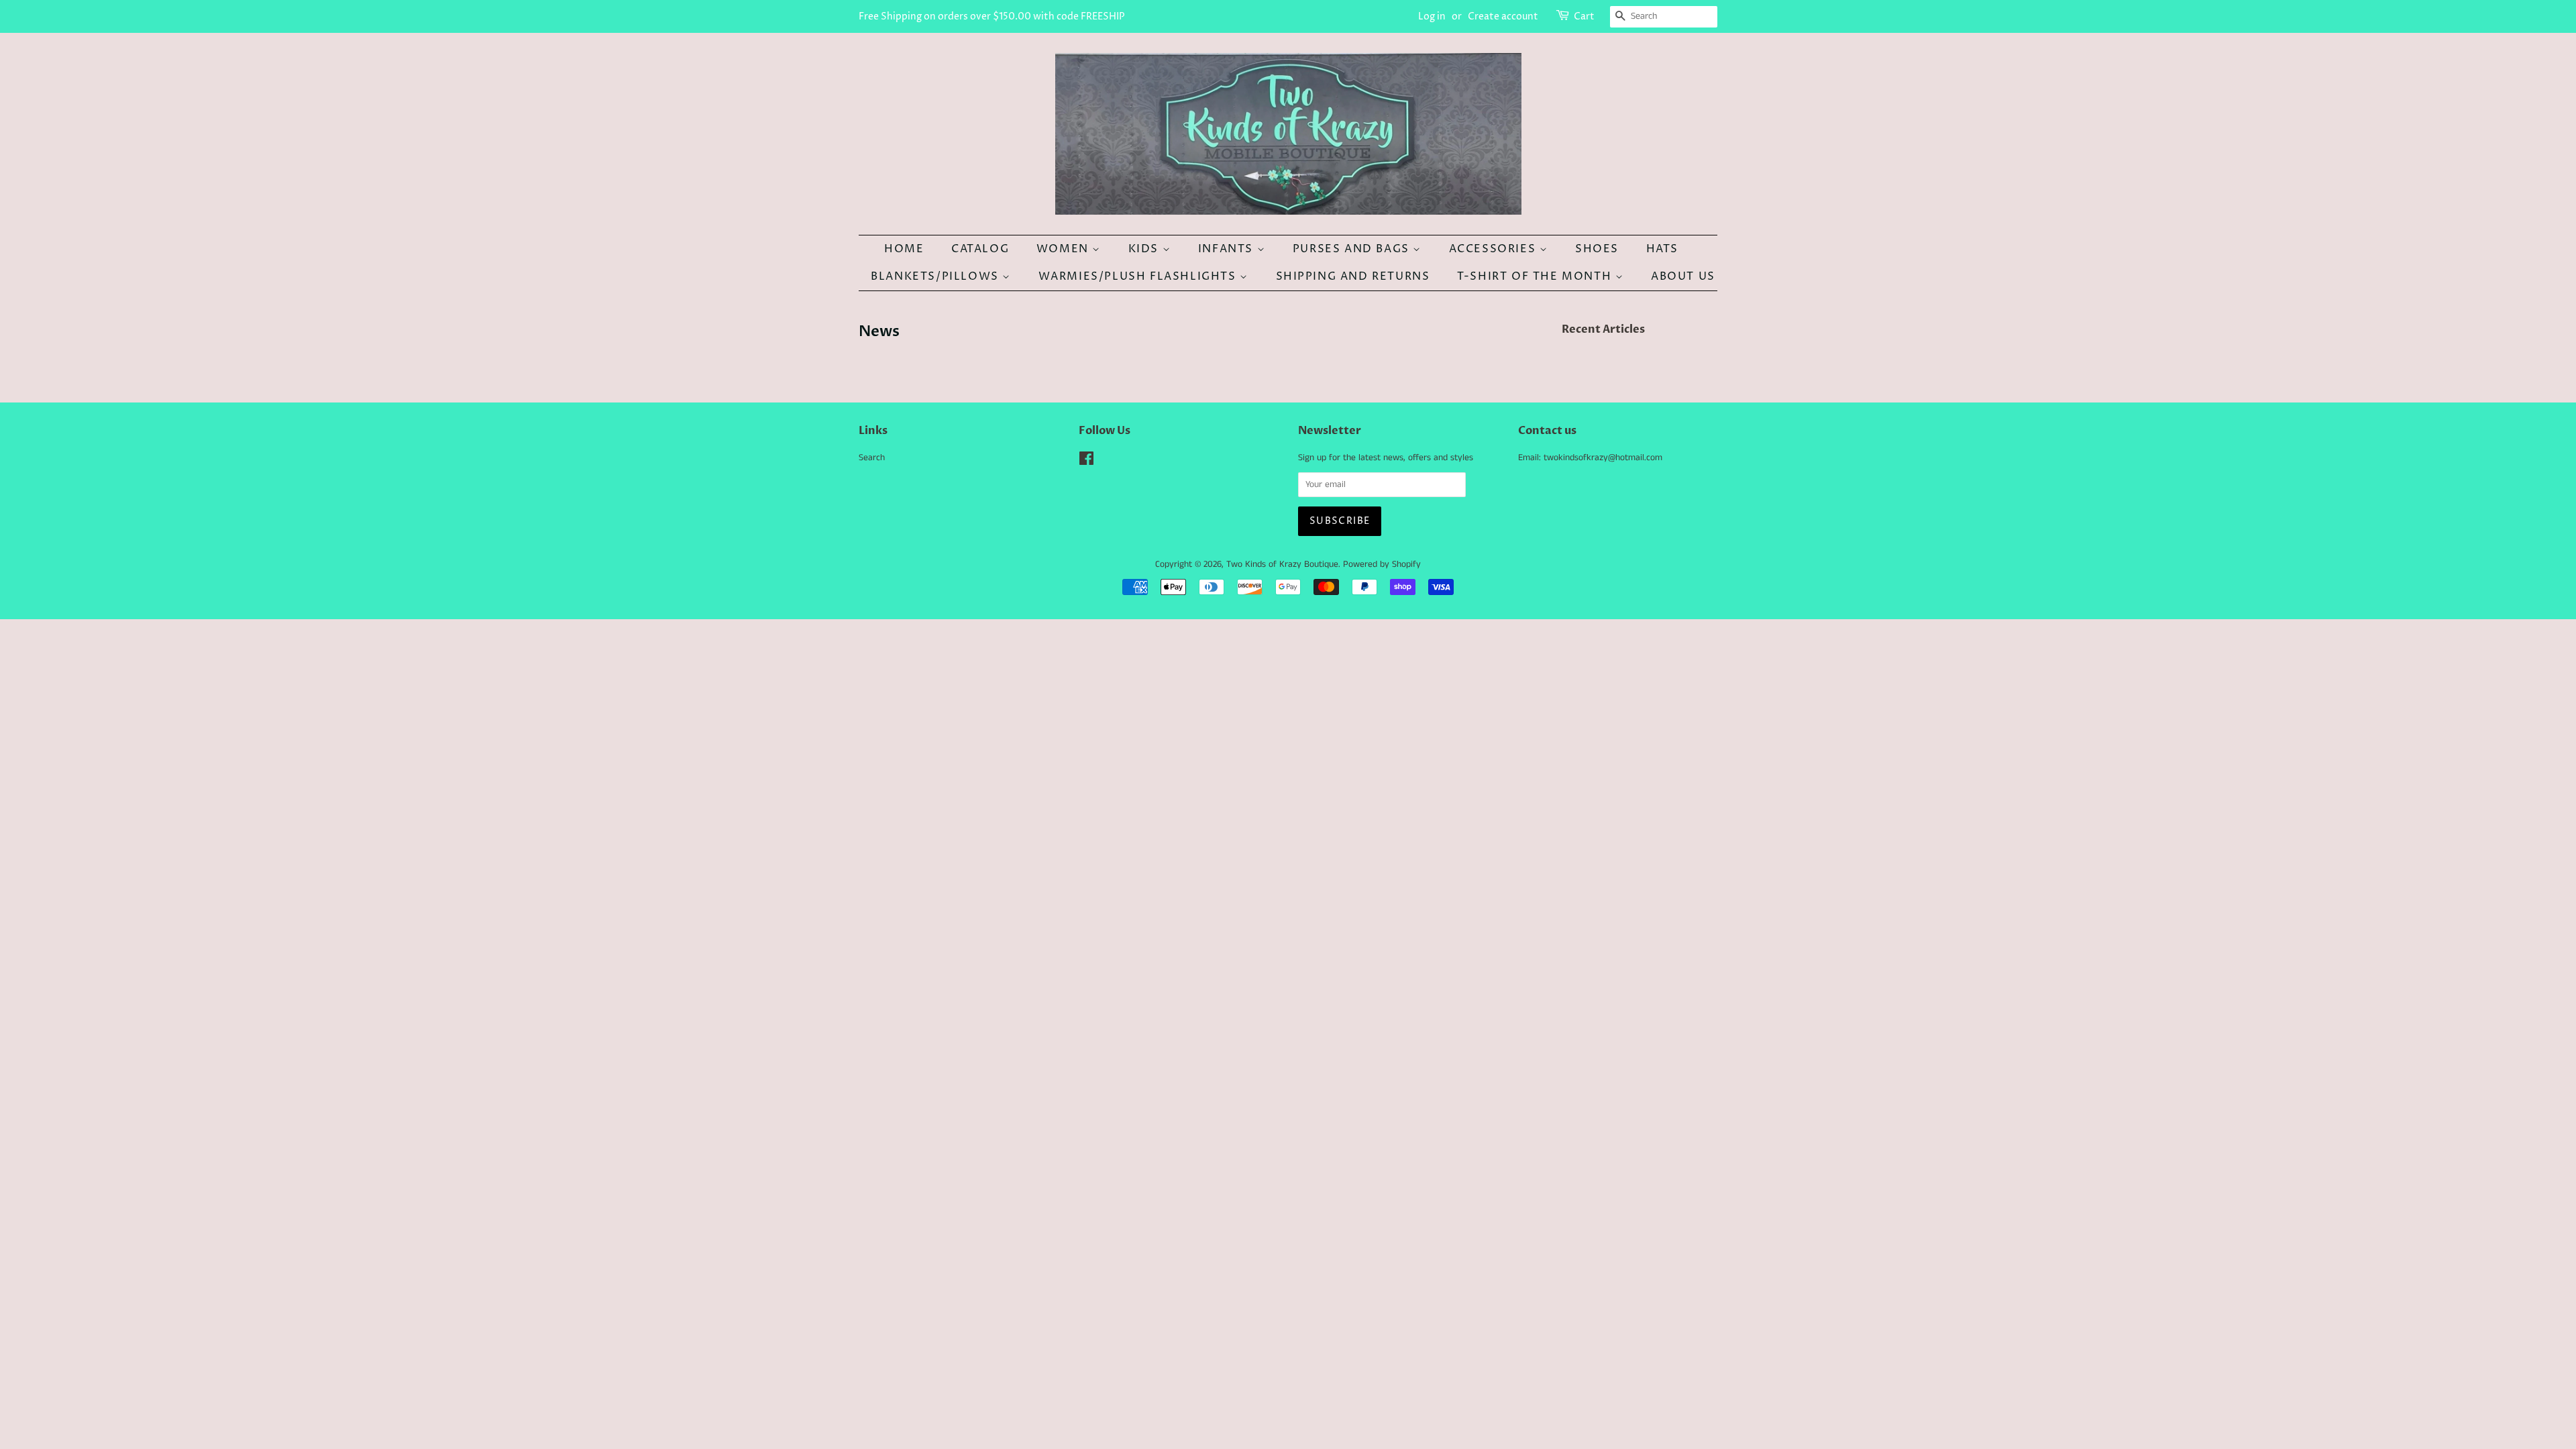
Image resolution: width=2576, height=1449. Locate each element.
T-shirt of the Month (1536, 276)
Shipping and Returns (1353, 276)
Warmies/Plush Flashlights (1139, 276)
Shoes (1597, 249)
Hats (1662, 249)
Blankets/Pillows (936, 276)
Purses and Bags (1353, 249)
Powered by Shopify (1382, 565)
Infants (1228, 249)
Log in (1432, 16)
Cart (1584, 16)
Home (904, 249)
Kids (1145, 249)
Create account (1503, 16)
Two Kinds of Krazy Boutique (1282, 565)
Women (1065, 249)
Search (872, 458)
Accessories (1494, 249)
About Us (1683, 276)
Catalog (980, 249)
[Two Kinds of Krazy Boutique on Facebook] (1086, 462)
